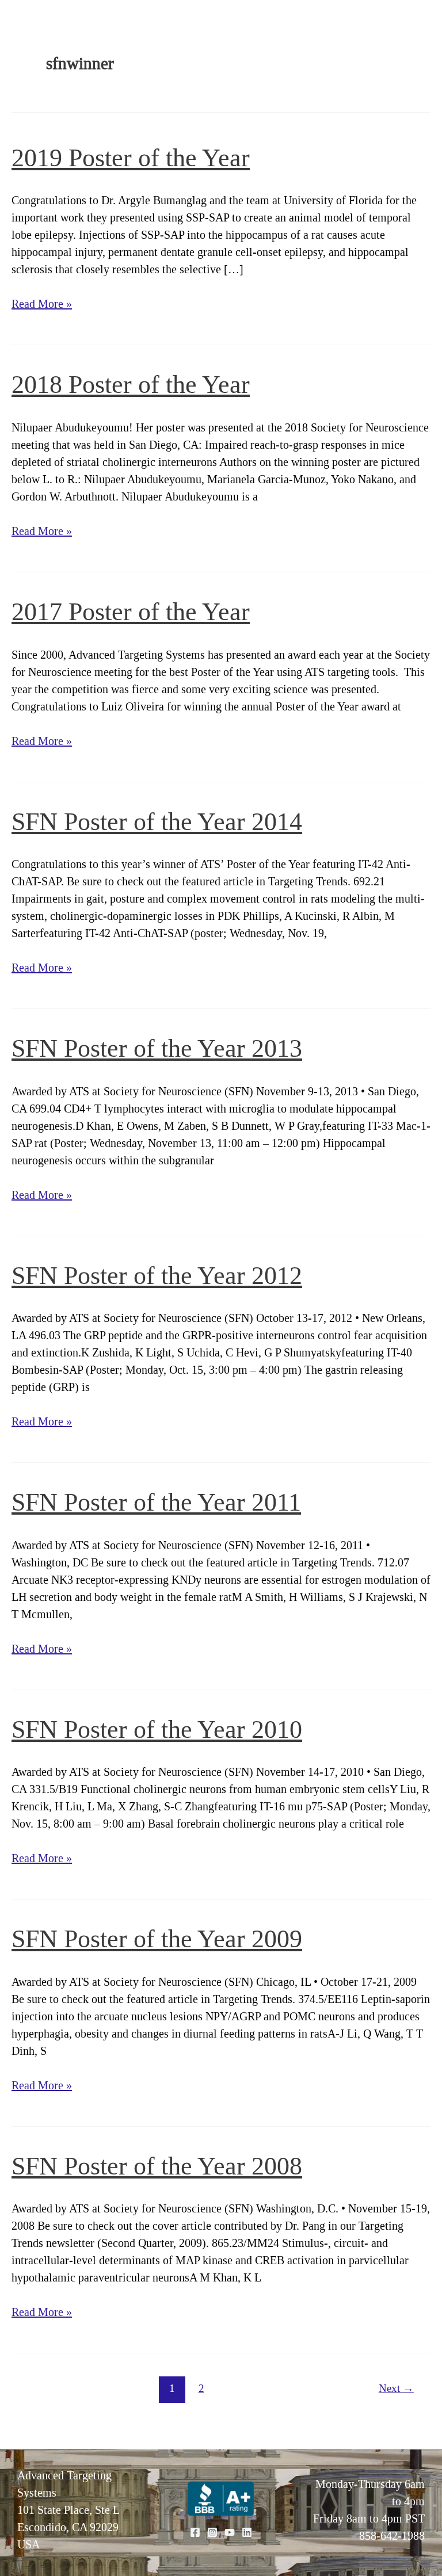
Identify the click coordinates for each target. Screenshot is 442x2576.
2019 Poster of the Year (131, 158)
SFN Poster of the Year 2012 (157, 1275)
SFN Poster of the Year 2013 (157, 1048)
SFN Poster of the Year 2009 (157, 1939)
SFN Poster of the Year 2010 (157, 1729)
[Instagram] (212, 2532)
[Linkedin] (247, 2532)
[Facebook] (195, 2532)
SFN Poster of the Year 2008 (157, 2166)
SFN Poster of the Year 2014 (157, 821)
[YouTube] (230, 2532)
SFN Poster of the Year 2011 (156, 1502)
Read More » (42, 305)
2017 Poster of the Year (131, 611)
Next (396, 2388)
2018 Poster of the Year (131, 384)
